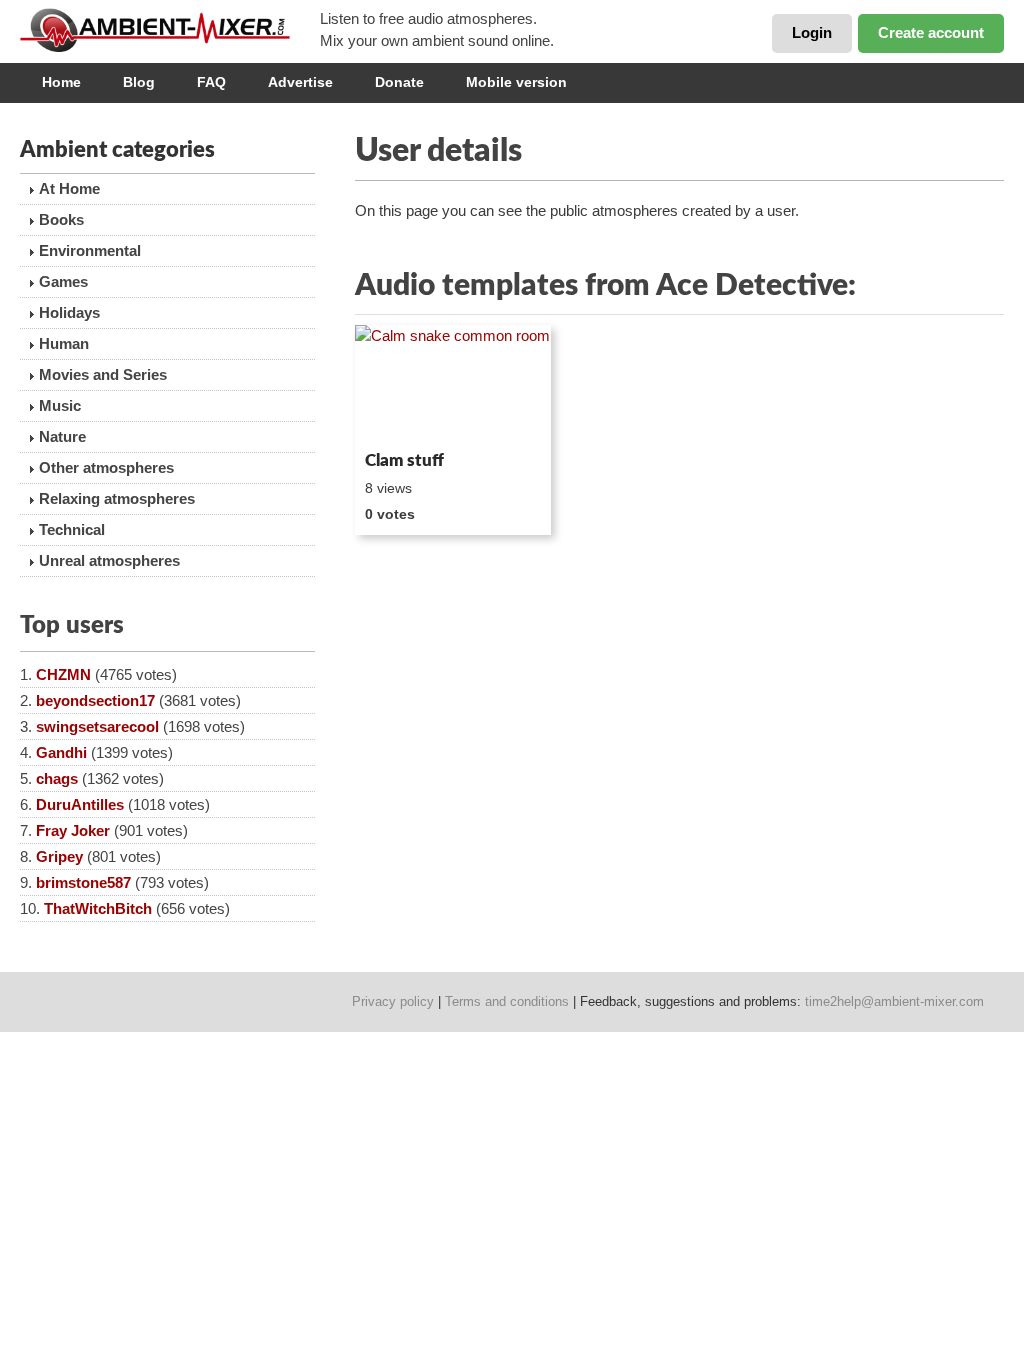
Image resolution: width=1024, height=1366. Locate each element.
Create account (931, 32)
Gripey (59, 856)
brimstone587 (83, 882)
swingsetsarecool (97, 726)
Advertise (300, 82)
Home (61, 82)
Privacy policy (393, 1001)
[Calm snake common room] (453, 384)
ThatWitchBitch (98, 908)
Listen (403, 416)
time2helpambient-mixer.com (894, 1001)
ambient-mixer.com (170, 30)
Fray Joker (73, 830)
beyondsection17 (95, 700)
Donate (399, 82)
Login (812, 32)
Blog (139, 82)
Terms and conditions (507, 1001)
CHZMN (63, 674)
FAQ (211, 82)
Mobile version (516, 82)
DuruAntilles (80, 804)
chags (57, 778)
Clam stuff (404, 460)
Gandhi (61, 752)
